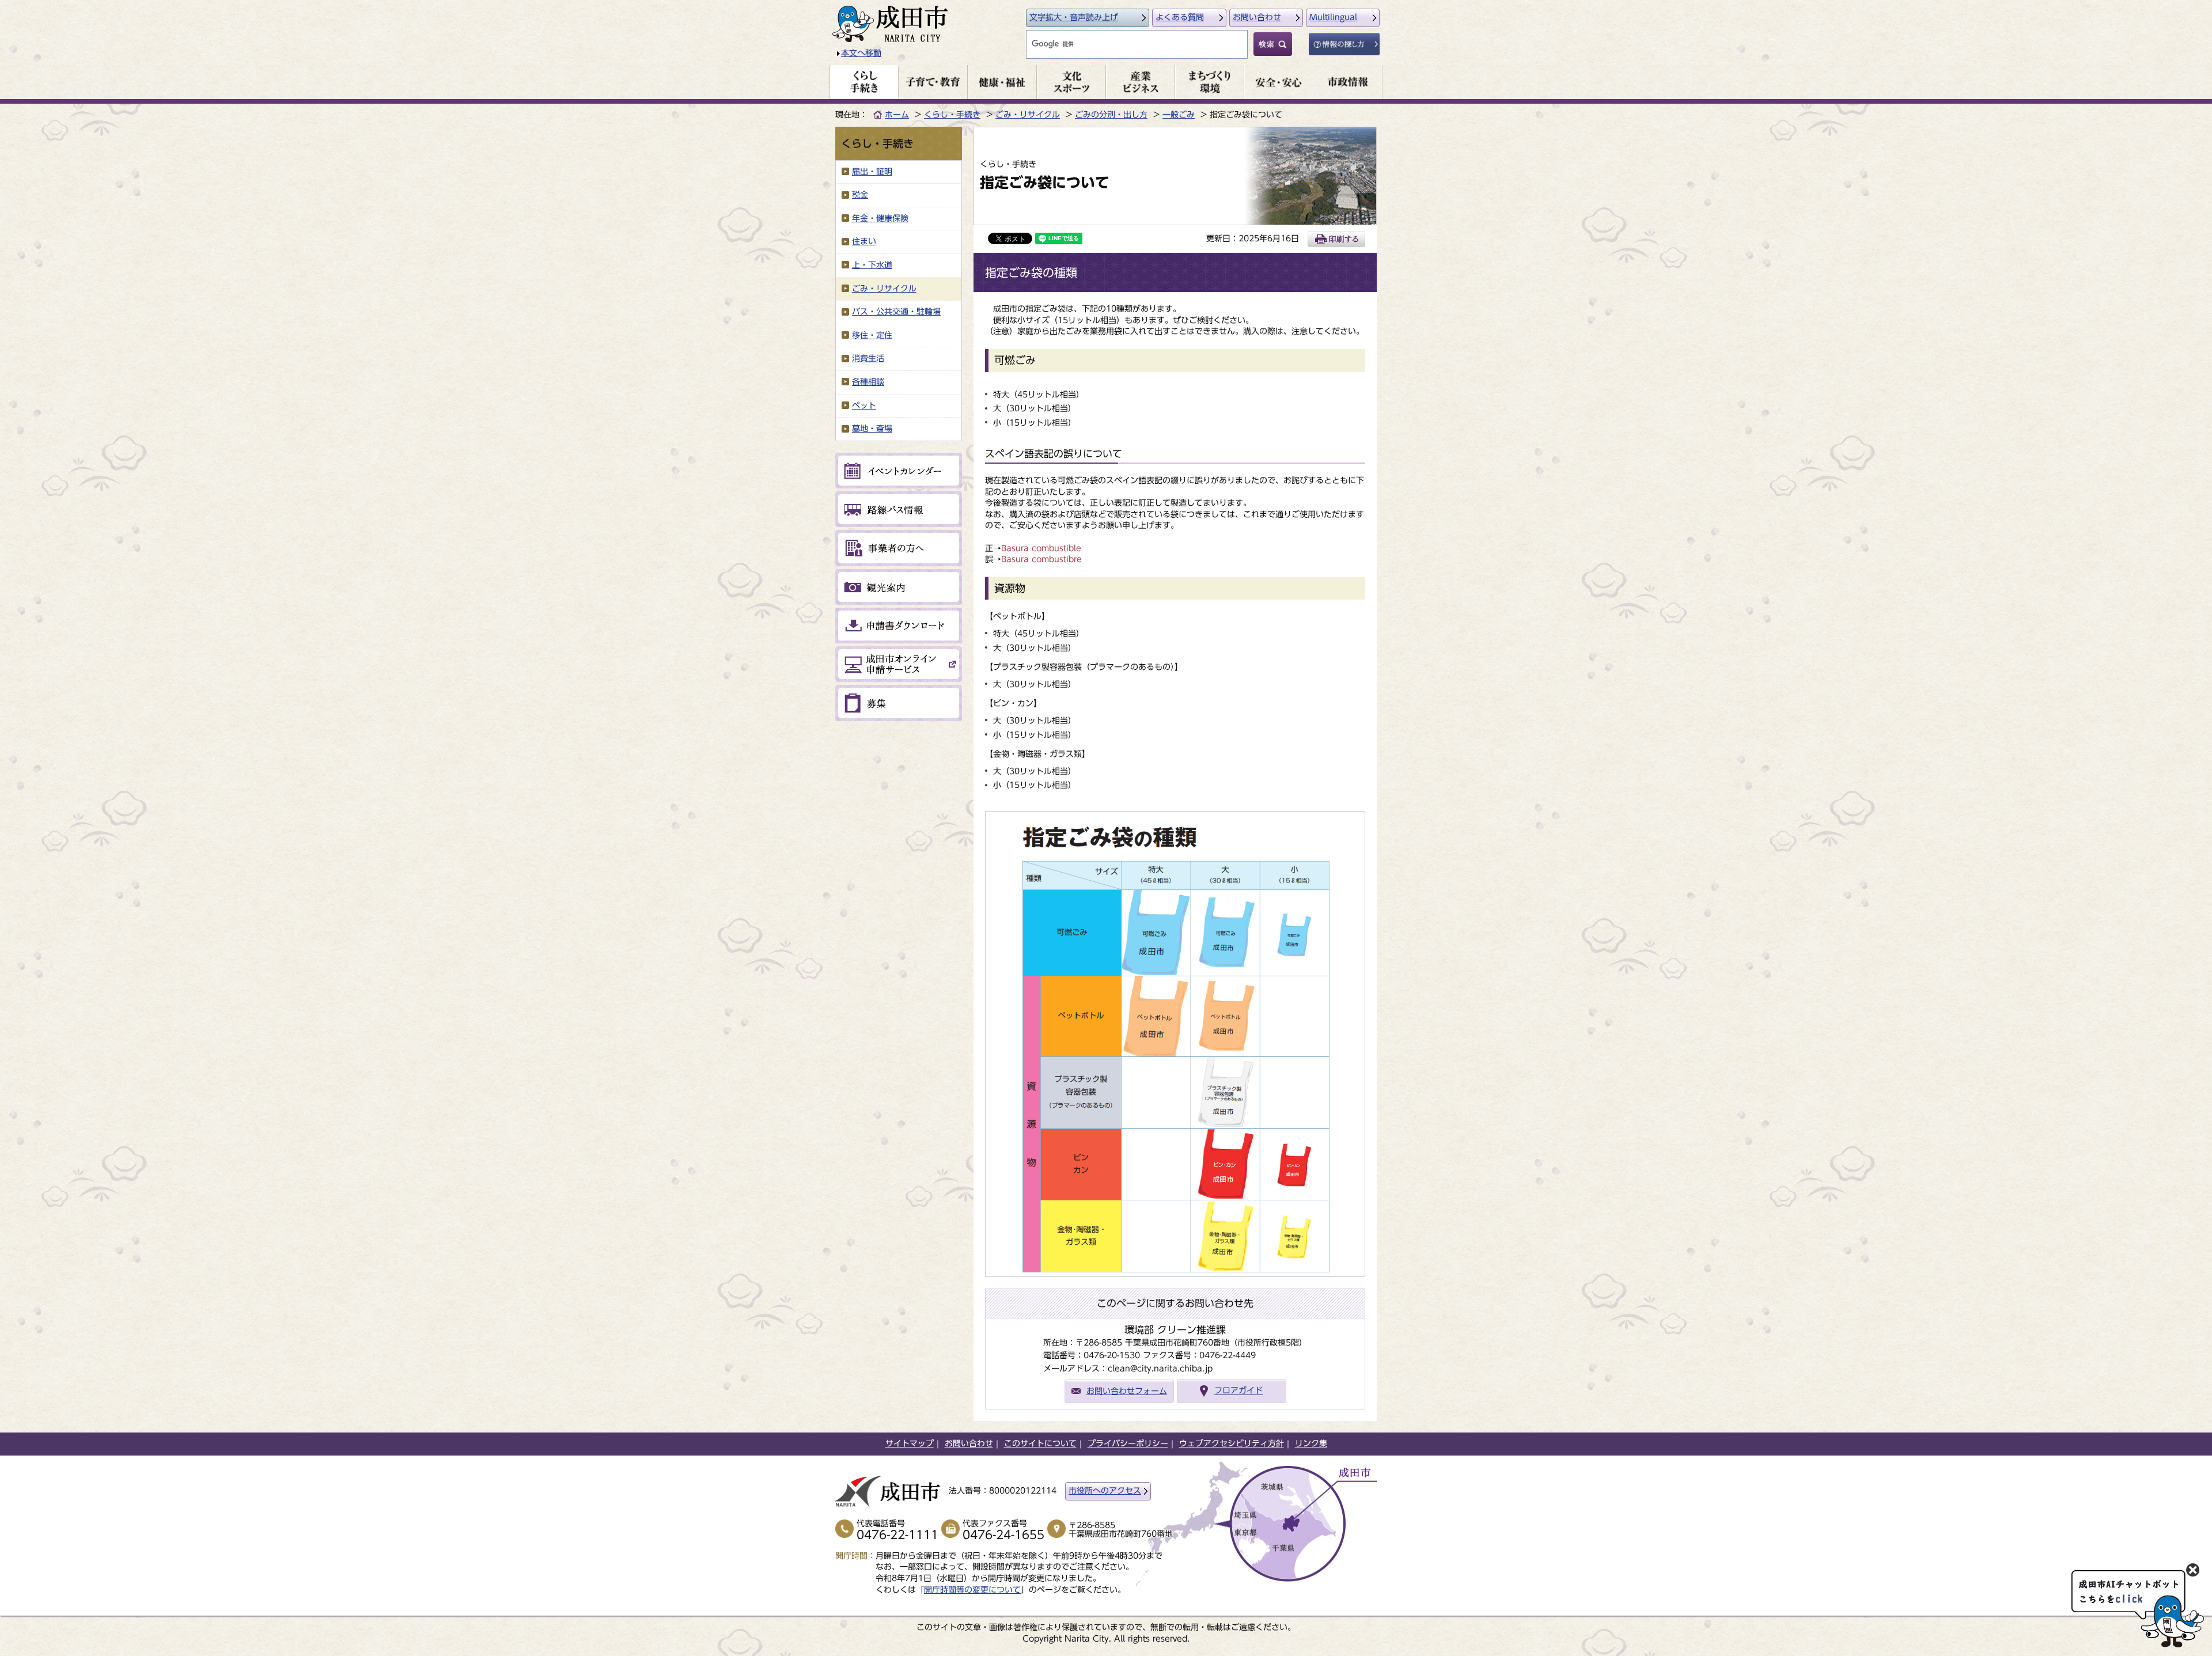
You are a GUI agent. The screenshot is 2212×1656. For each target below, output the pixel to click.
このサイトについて (1040, 1443)
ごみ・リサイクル (1028, 115)
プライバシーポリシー (1128, 1443)
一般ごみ (1179, 115)
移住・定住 (872, 335)
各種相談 (868, 382)
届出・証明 (872, 172)
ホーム (897, 115)
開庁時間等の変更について (972, 1590)
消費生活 (868, 358)
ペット (864, 406)
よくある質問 (1180, 17)
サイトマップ (910, 1443)
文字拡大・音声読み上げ (1074, 17)
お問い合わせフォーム (1127, 1391)
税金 (860, 195)
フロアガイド (1238, 1391)
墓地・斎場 (872, 429)
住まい (864, 241)
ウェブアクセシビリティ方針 (1232, 1443)
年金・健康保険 (880, 218)
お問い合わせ (1257, 17)
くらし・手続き (952, 115)
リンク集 (1311, 1443)
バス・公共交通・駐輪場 (896, 312)
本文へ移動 (861, 53)
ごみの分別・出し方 (1111, 115)
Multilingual (1333, 17)
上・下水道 (872, 265)
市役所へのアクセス (1105, 1491)
